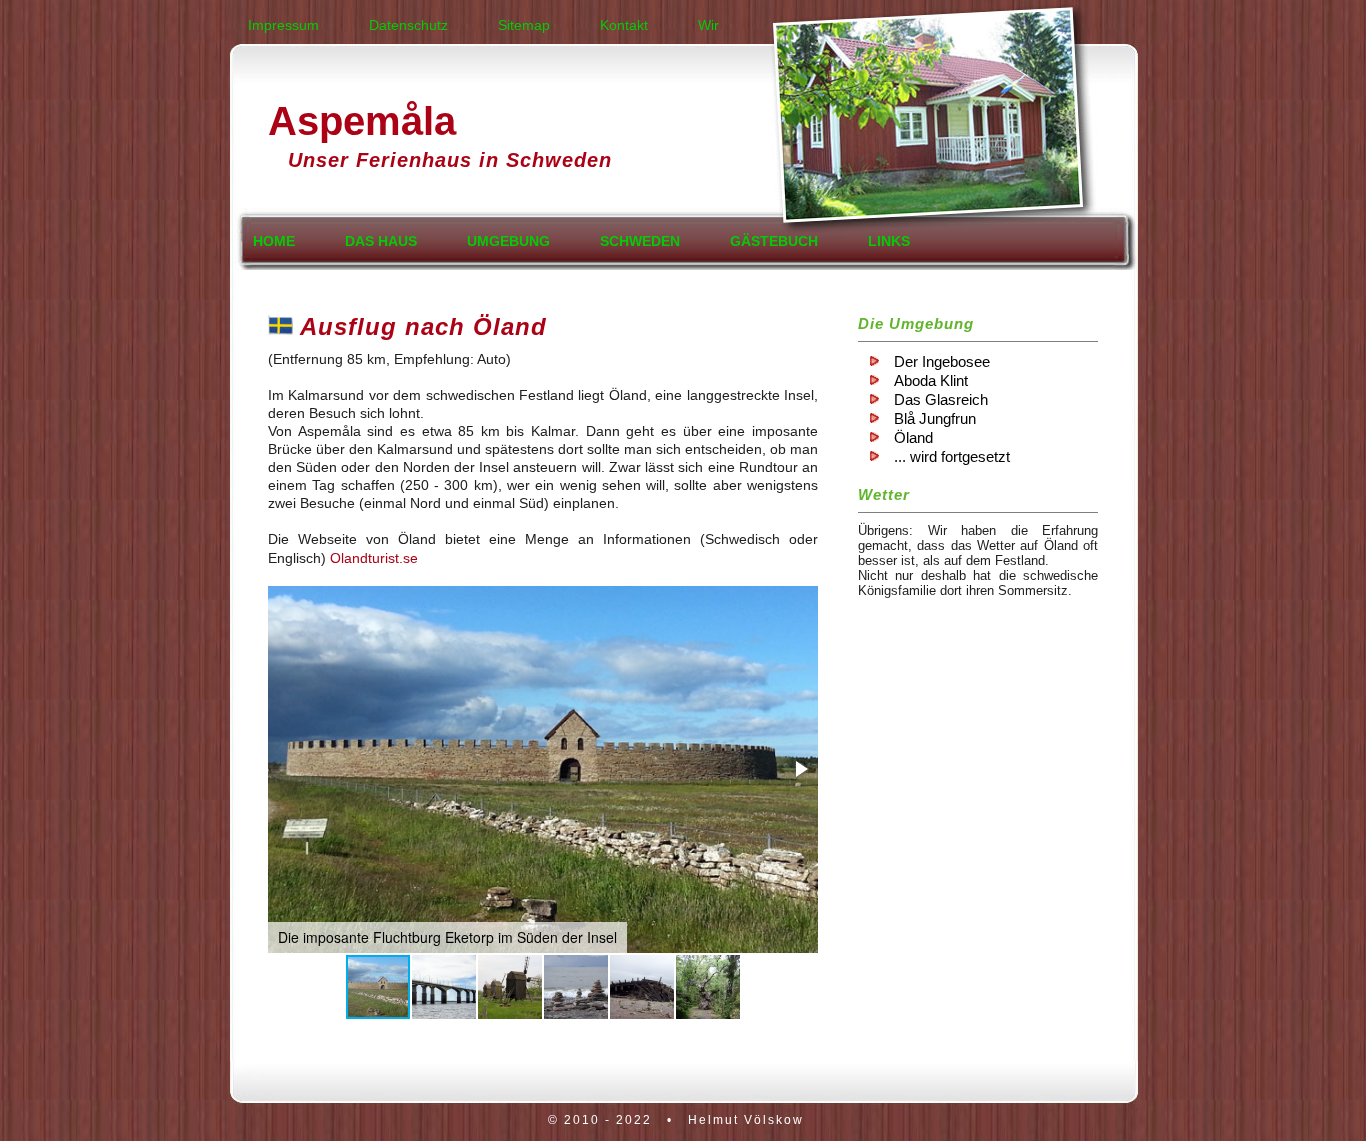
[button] (800, 769)
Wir (708, 25)
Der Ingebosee (942, 361)
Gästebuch (774, 241)
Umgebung (508, 241)
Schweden (640, 241)
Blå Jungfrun (935, 418)
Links (889, 241)
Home (274, 241)
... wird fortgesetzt (952, 456)
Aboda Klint (931, 380)
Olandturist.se (374, 558)
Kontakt (624, 25)
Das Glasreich (941, 399)
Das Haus (381, 241)
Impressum (283, 25)
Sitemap (524, 25)
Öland (913, 437)
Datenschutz (408, 25)
